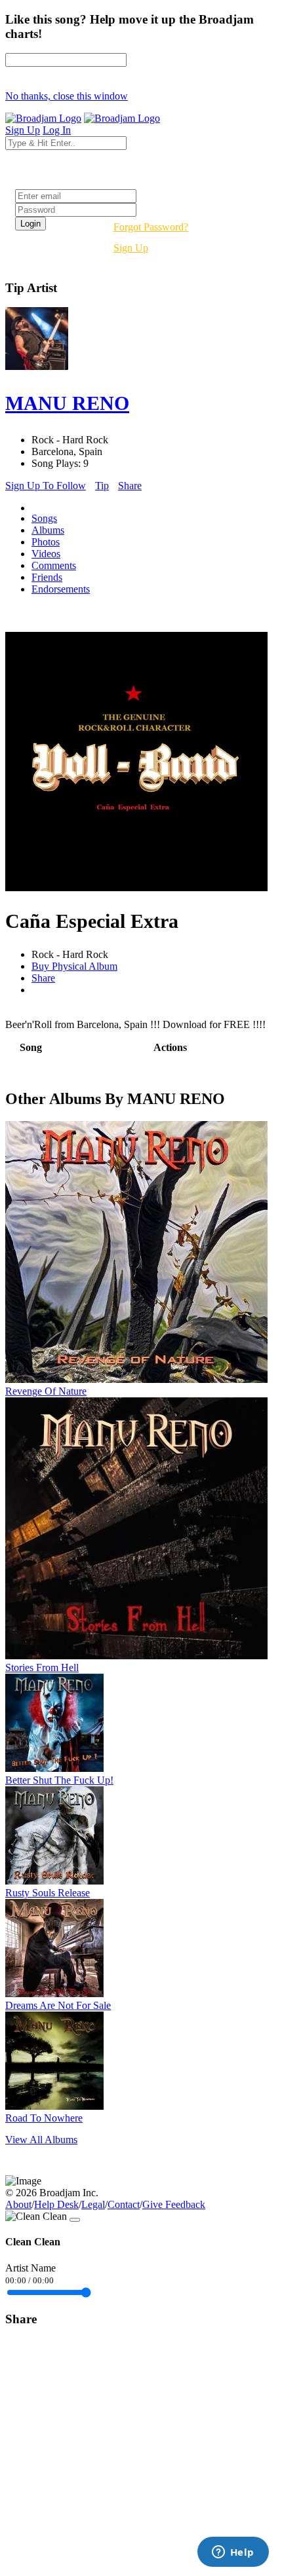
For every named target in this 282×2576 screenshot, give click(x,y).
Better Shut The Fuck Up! (59, 1780)
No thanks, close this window (67, 96)
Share (130, 486)
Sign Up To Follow (46, 486)
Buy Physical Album (74, 966)
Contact (124, 2204)
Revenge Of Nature (46, 1391)
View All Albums (41, 2140)
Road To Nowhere (44, 2118)
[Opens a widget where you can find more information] (233, 2553)
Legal (93, 2204)
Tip (102, 486)
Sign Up (131, 248)
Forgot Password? (151, 227)
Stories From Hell (42, 1667)
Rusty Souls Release (48, 1893)
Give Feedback (174, 2204)
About (18, 2204)
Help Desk (56, 2204)
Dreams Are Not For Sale (58, 2005)
